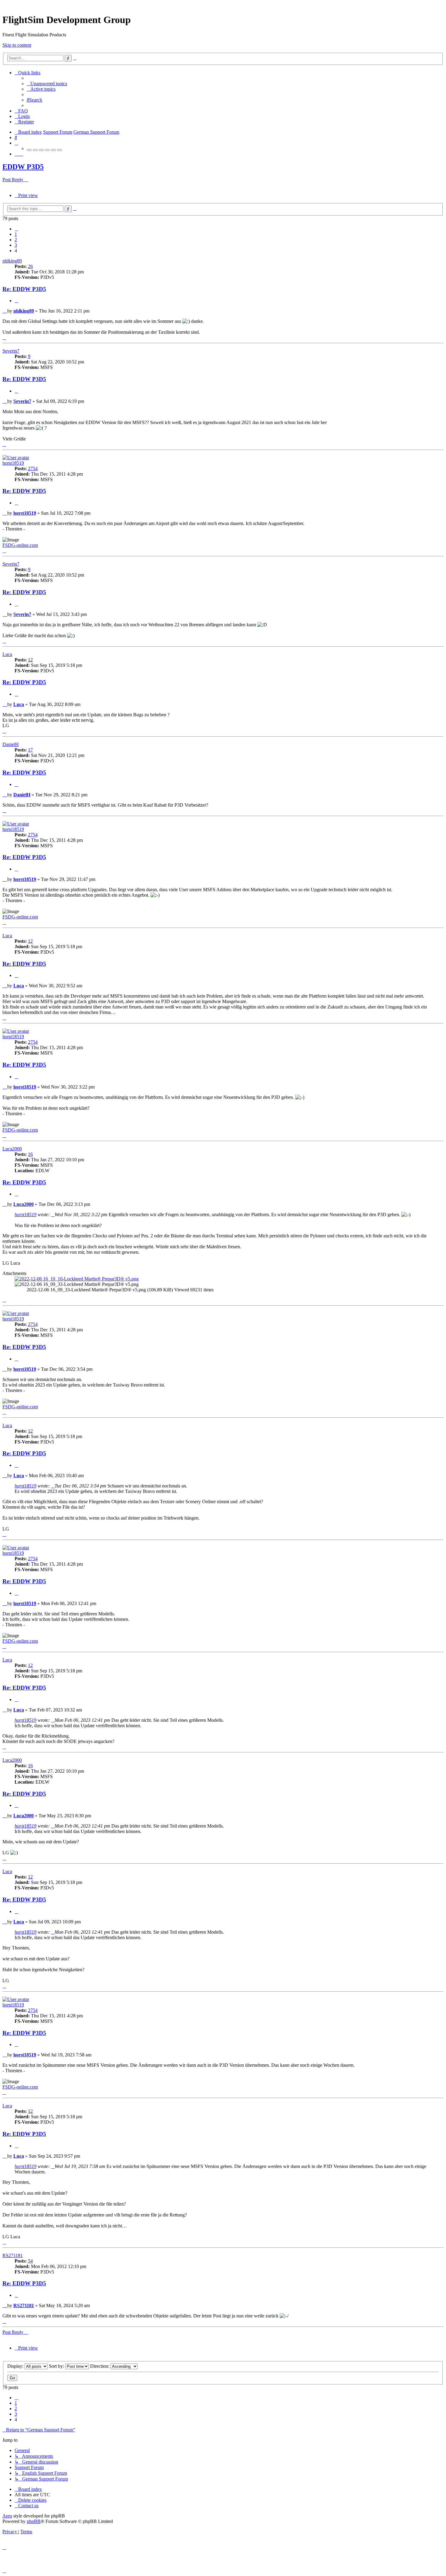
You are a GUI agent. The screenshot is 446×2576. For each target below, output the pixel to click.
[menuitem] (47, 84)
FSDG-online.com (20, 545)
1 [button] (16, 234)
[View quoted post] (53, 1214)
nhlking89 (12, 261)
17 (30, 750)
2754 (33, 468)
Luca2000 (12, 1149)
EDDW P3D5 (23, 167)
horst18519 (13, 463)
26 (30, 266)
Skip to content (17, 45)
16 (30, 1154)
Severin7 (11, 351)
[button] (16, 229)
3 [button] (16, 245)
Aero (7, 2516)
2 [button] (16, 240)
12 (30, 660)
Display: (16, 2366)
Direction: (100, 2366)
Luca (7, 654)
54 (30, 2261)
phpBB (34, 2521)
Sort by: (57, 2366)
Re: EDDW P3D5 (24, 289)
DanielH (11, 744)
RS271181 (13, 2255)
